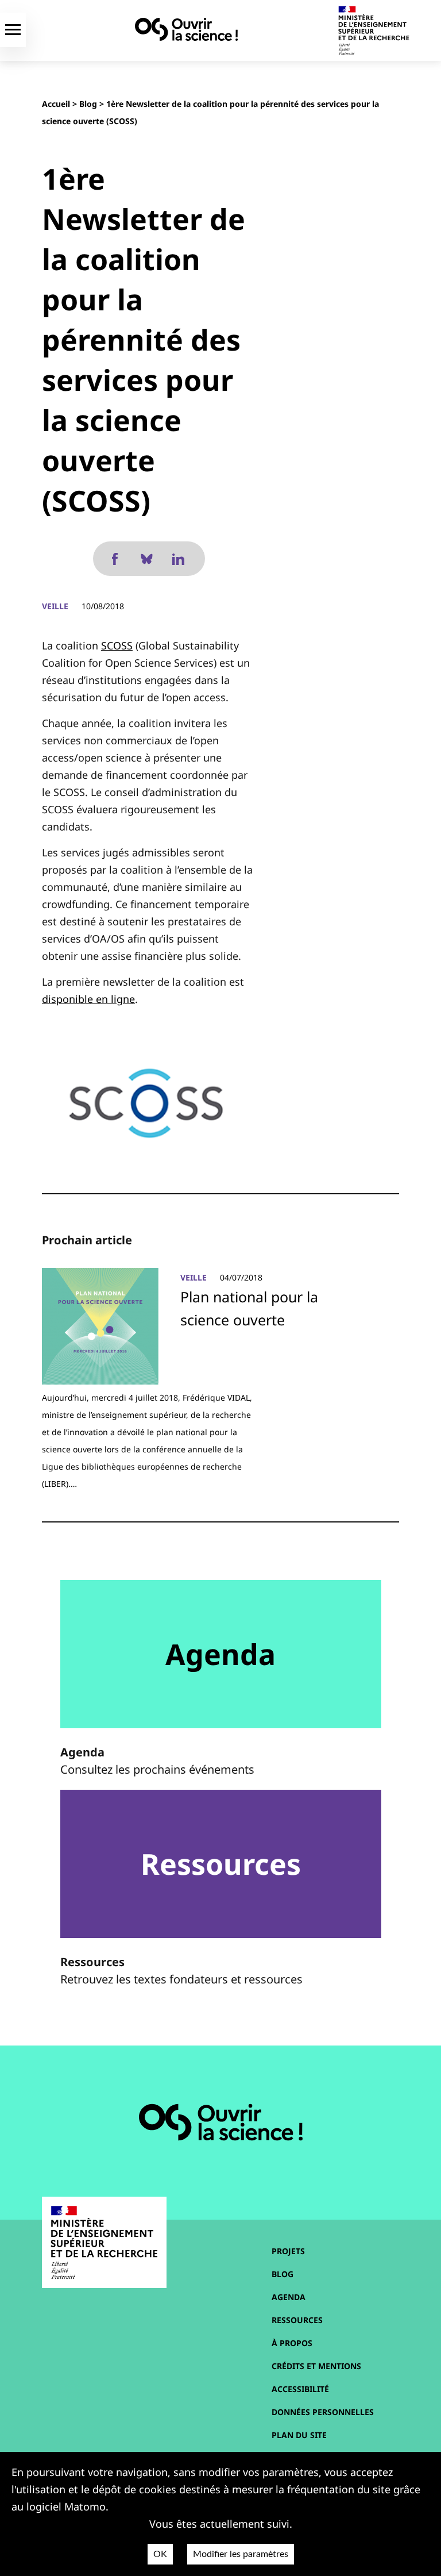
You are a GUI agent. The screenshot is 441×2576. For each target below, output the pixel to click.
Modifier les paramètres (241, 2554)
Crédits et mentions (316, 2366)
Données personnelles (323, 2412)
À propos (292, 2343)
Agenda (289, 2297)
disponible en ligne (88, 999)
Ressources (297, 2320)
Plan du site (299, 2435)
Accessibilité (300, 2389)
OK (160, 2554)
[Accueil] (186, 29)
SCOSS (117, 645)
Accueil (56, 104)
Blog (88, 104)
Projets (288, 2251)
